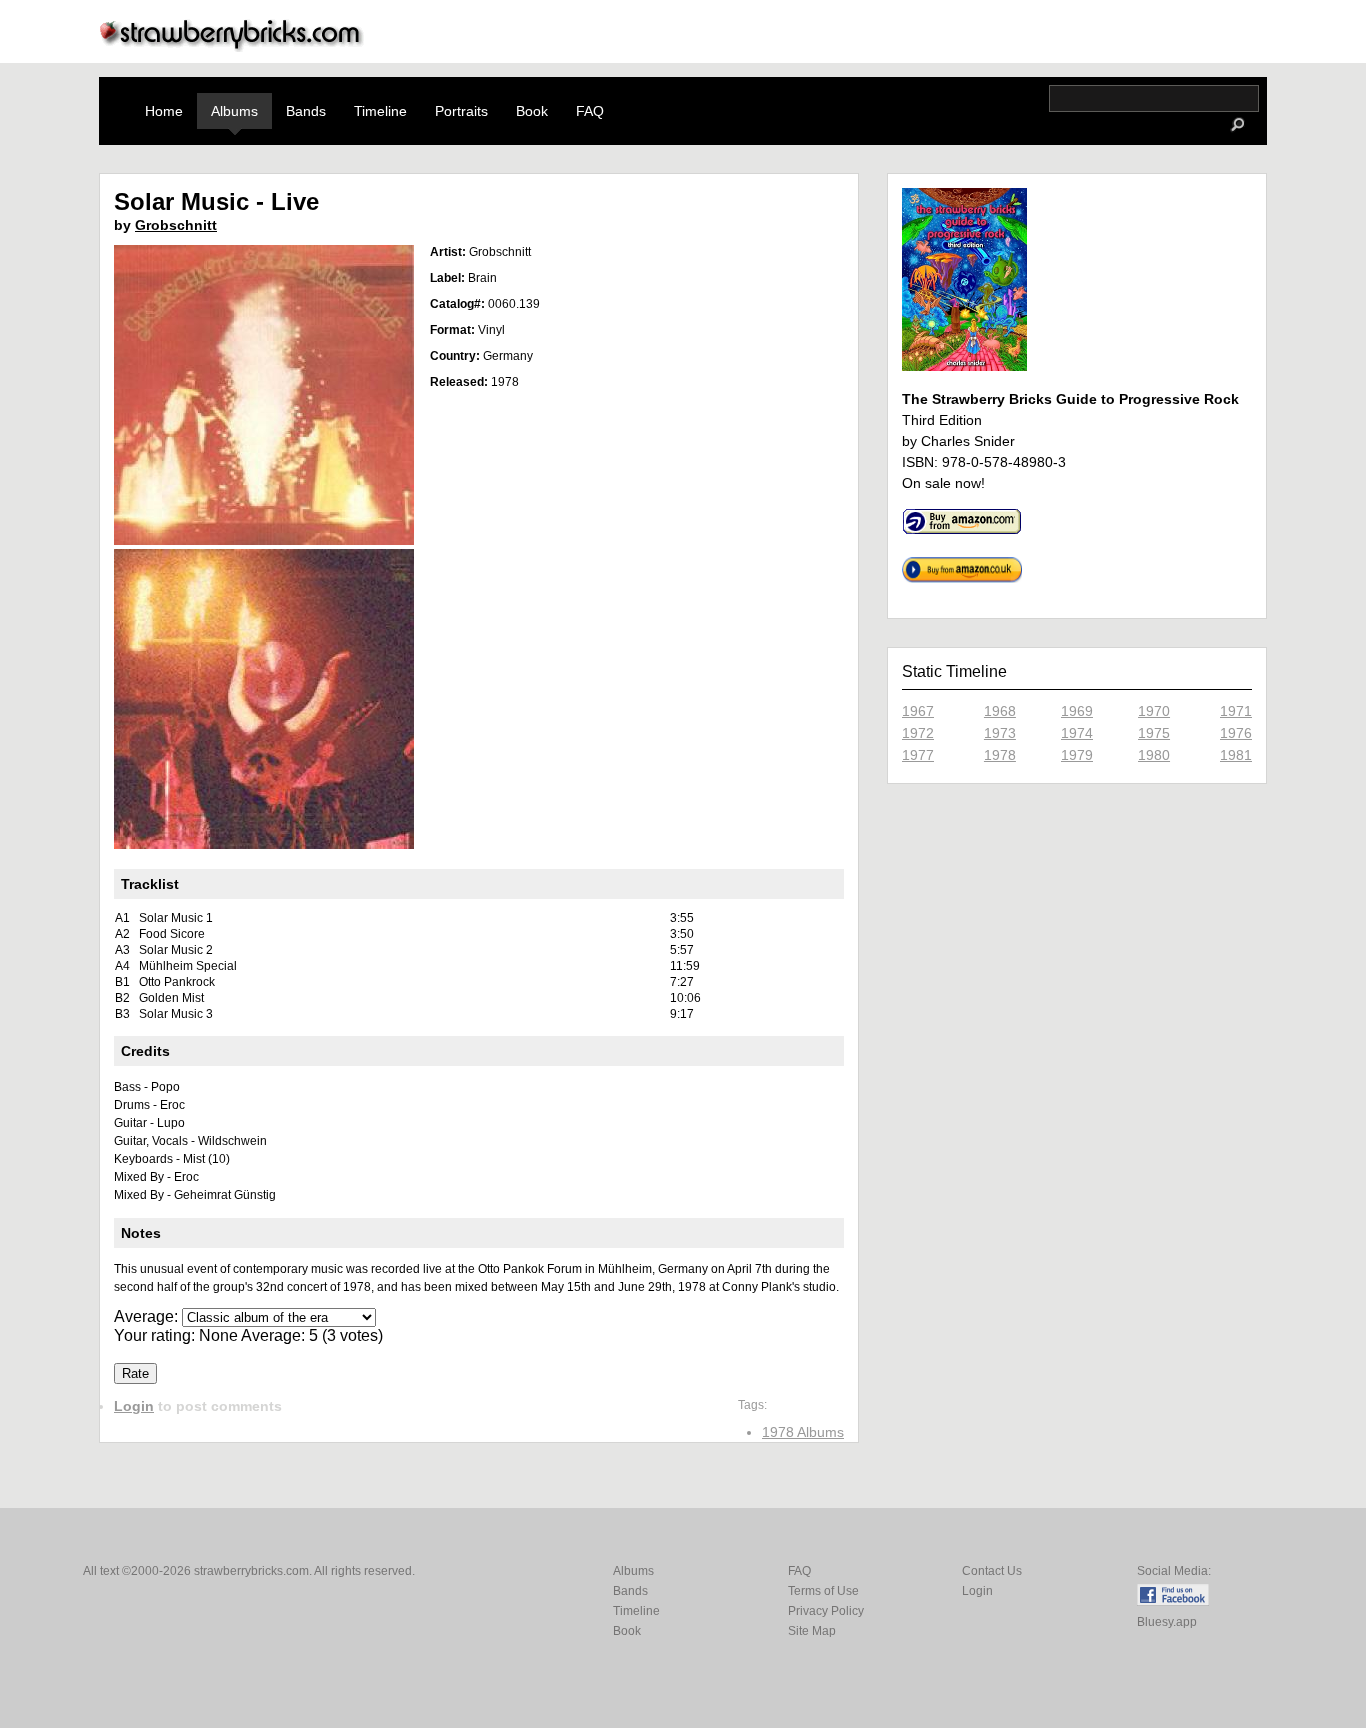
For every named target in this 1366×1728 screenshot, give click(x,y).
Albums (234, 111)
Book (532, 111)
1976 (1236, 733)
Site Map (812, 1631)
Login (134, 1406)
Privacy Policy (826, 1611)
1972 (918, 733)
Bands (306, 111)
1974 (1077, 733)
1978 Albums (803, 1432)
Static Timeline (954, 671)
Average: (148, 1316)
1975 (1154, 733)
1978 (1000, 755)
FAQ (590, 111)
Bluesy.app (1167, 1622)
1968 (1000, 711)
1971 (1236, 711)
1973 (1000, 733)
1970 (1154, 711)
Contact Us (992, 1571)
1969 (1077, 711)
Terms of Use (823, 1591)
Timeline (380, 111)
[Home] (232, 46)
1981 (1236, 755)
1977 (918, 755)
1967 (918, 711)
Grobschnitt (176, 225)
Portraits (461, 111)
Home (164, 111)
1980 (1154, 755)
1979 (1077, 755)
